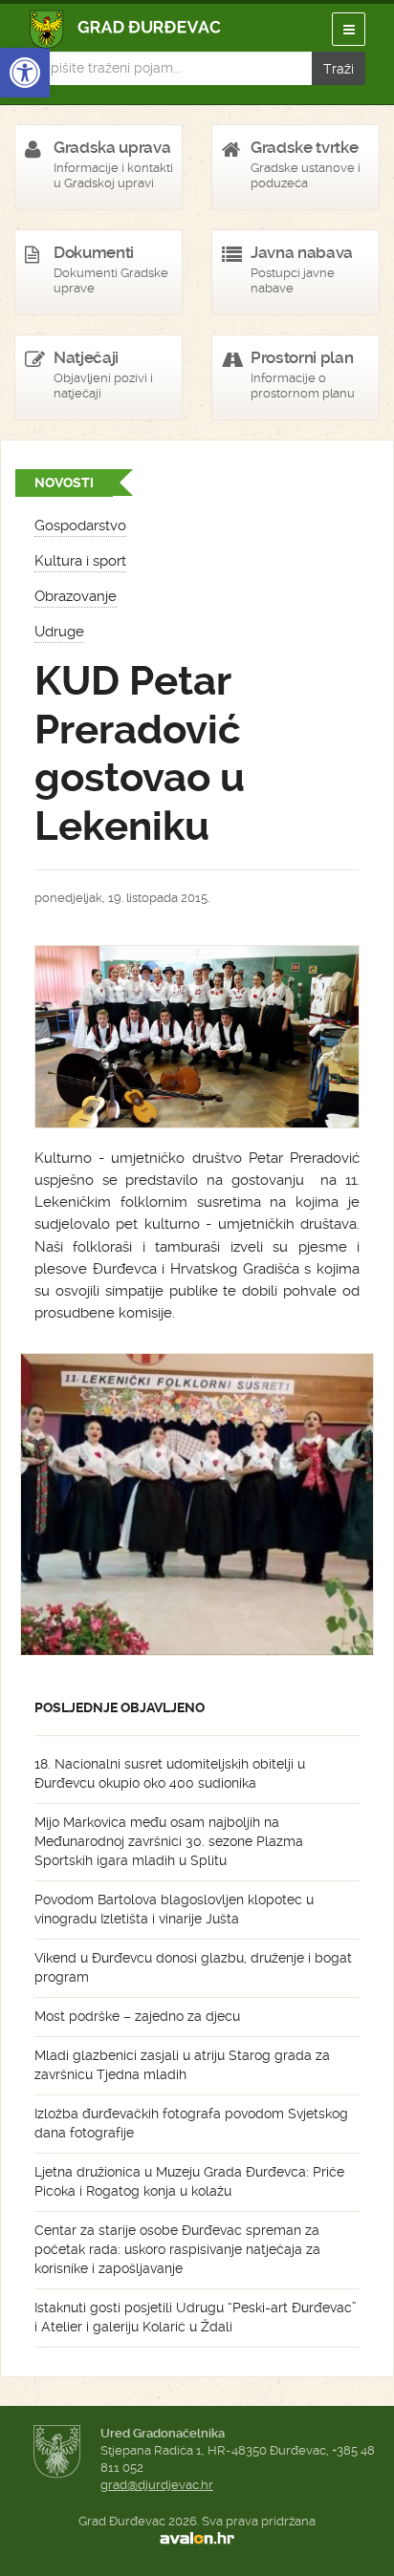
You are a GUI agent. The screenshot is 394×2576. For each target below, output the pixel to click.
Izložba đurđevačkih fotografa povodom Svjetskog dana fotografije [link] (191, 2123)
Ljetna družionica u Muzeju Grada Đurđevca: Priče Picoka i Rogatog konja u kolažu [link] (189, 2181)
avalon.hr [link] (197, 2539)
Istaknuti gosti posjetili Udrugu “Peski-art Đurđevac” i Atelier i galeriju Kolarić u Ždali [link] (196, 2317)
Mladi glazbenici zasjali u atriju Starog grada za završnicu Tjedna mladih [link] (182, 2065)
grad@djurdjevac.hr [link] (157, 2485)
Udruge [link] (59, 632)
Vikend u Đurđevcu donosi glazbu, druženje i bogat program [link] (193, 1967)
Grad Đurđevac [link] (126, 29)
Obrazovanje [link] (76, 596)
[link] (25, 73)
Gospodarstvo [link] (80, 526)
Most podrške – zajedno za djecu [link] (137, 2016)
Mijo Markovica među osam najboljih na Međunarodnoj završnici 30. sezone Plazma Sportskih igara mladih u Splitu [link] (169, 1841)
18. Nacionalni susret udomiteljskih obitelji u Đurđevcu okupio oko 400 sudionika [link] (170, 1773)
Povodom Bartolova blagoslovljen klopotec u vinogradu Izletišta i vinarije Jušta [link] (174, 1909)
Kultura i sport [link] (80, 561)
